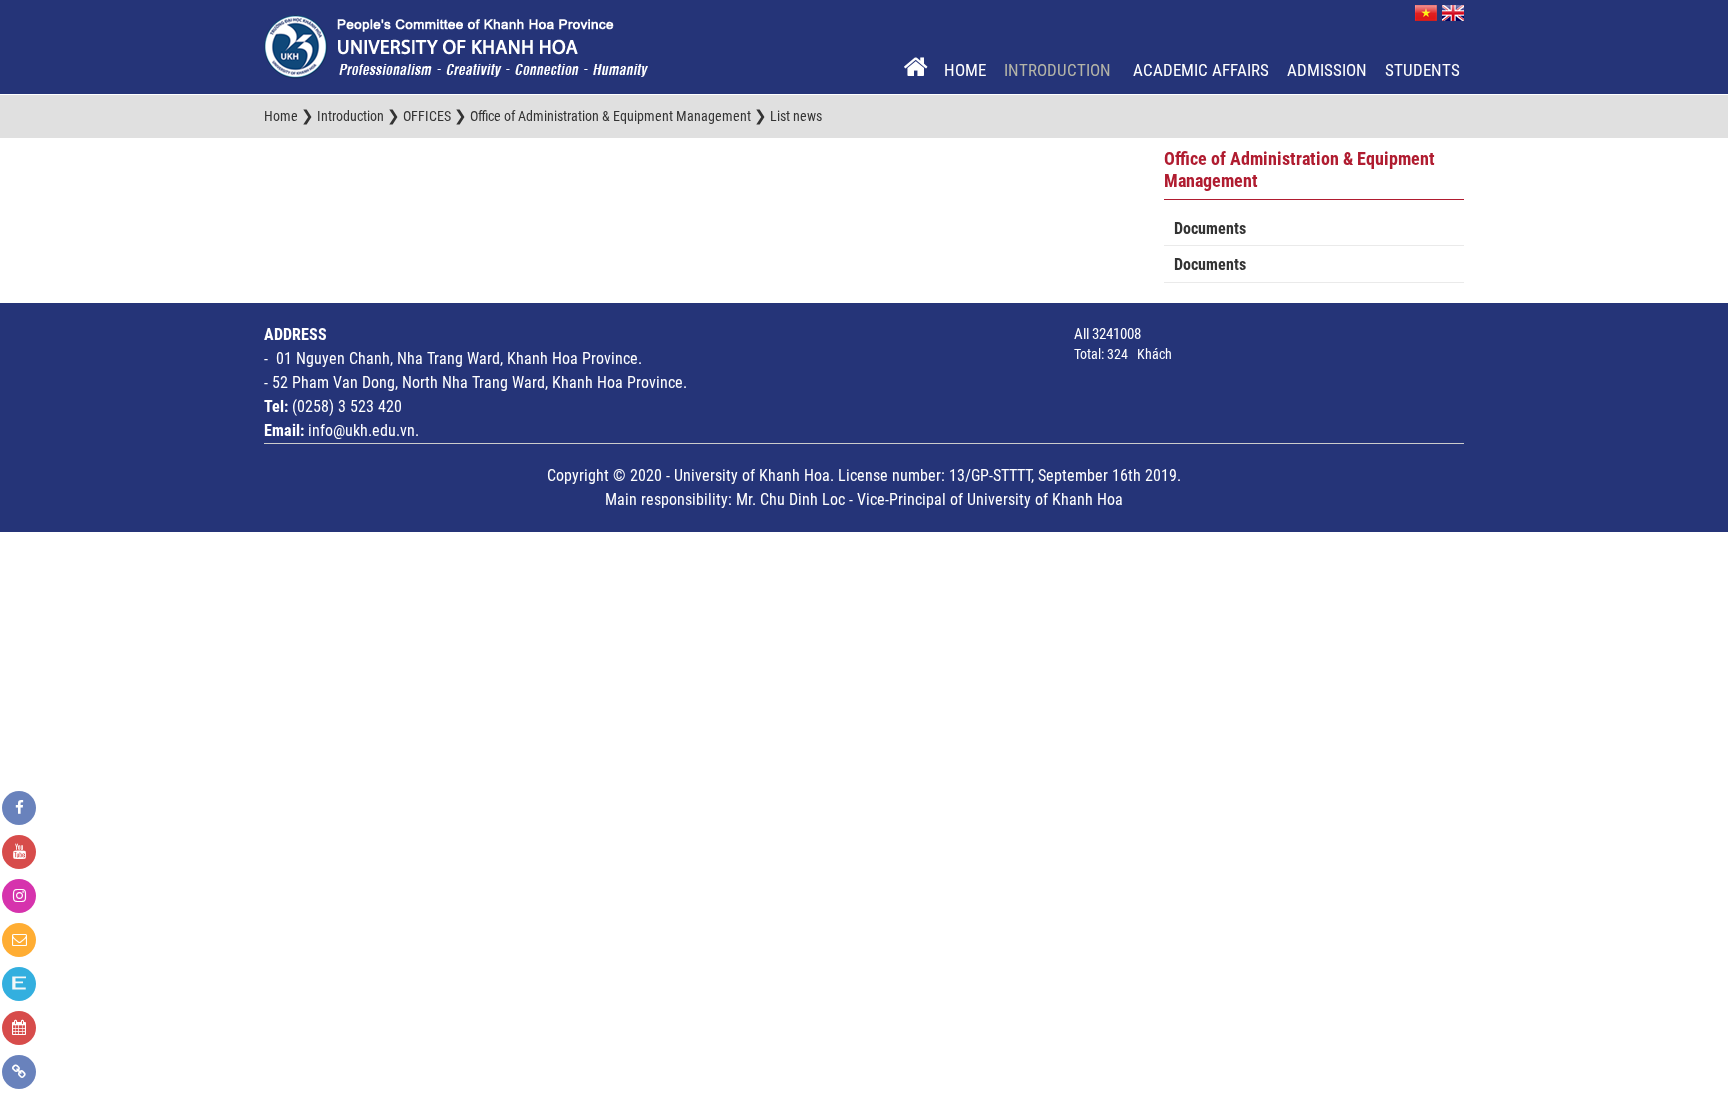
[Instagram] (19, 896)
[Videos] (19, 852)
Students (1422, 70)
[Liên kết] (19, 1072)
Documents (1210, 228)
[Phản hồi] (19, 940)
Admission (1327, 70)
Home (965, 70)
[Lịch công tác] (19, 1028)
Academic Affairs (1201, 70)
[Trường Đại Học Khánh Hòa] (456, 46)
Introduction (1059, 70)
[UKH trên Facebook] (19, 808)
